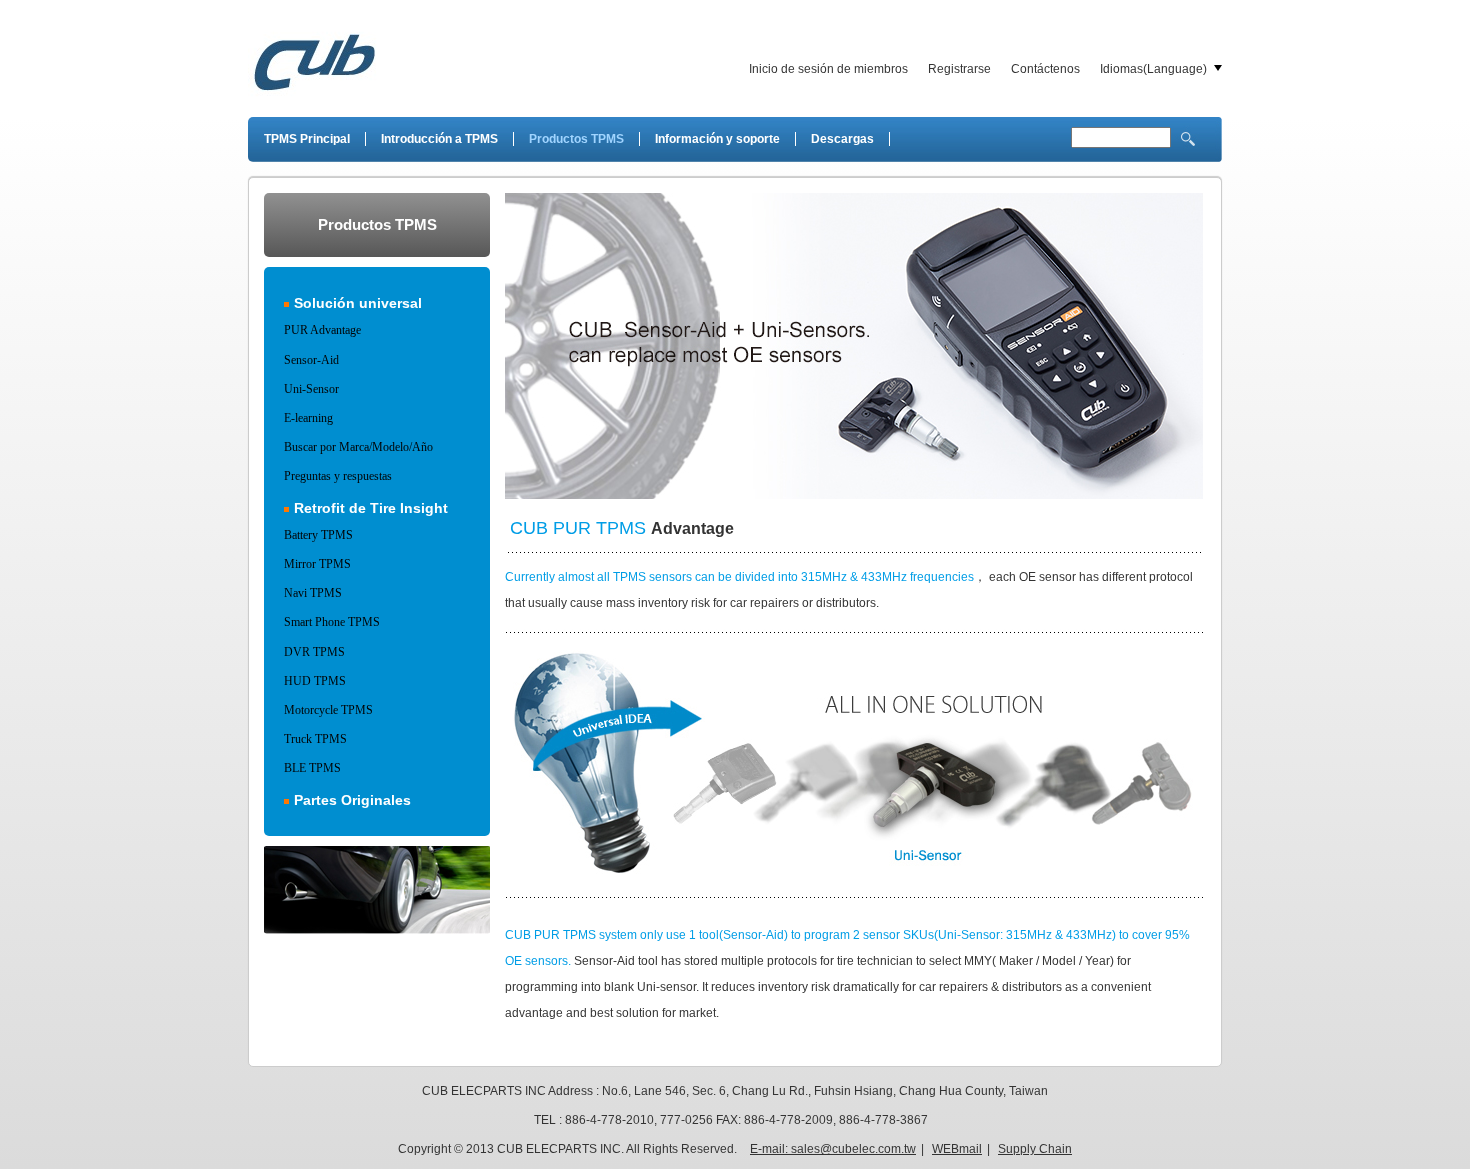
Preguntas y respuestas (338, 476)
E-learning (308, 418)
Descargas (842, 139)
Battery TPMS (318, 535)
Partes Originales (352, 800)
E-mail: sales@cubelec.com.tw (833, 1149)
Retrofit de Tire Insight (371, 508)
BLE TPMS (312, 768)
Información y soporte (717, 139)
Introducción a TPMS (439, 139)
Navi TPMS (313, 593)
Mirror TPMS (317, 564)
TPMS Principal (307, 139)
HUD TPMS (315, 681)
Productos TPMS (576, 139)
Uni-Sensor (311, 389)
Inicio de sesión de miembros (828, 69)
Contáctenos (1045, 69)
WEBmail (957, 1149)
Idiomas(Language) (1153, 69)
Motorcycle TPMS (328, 710)
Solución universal (358, 303)
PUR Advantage (322, 330)
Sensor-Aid (311, 360)
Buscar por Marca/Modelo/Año (358, 447)
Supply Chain (1035, 1149)
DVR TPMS (314, 652)
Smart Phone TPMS (332, 622)
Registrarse (959, 69)
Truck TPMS (315, 739)
